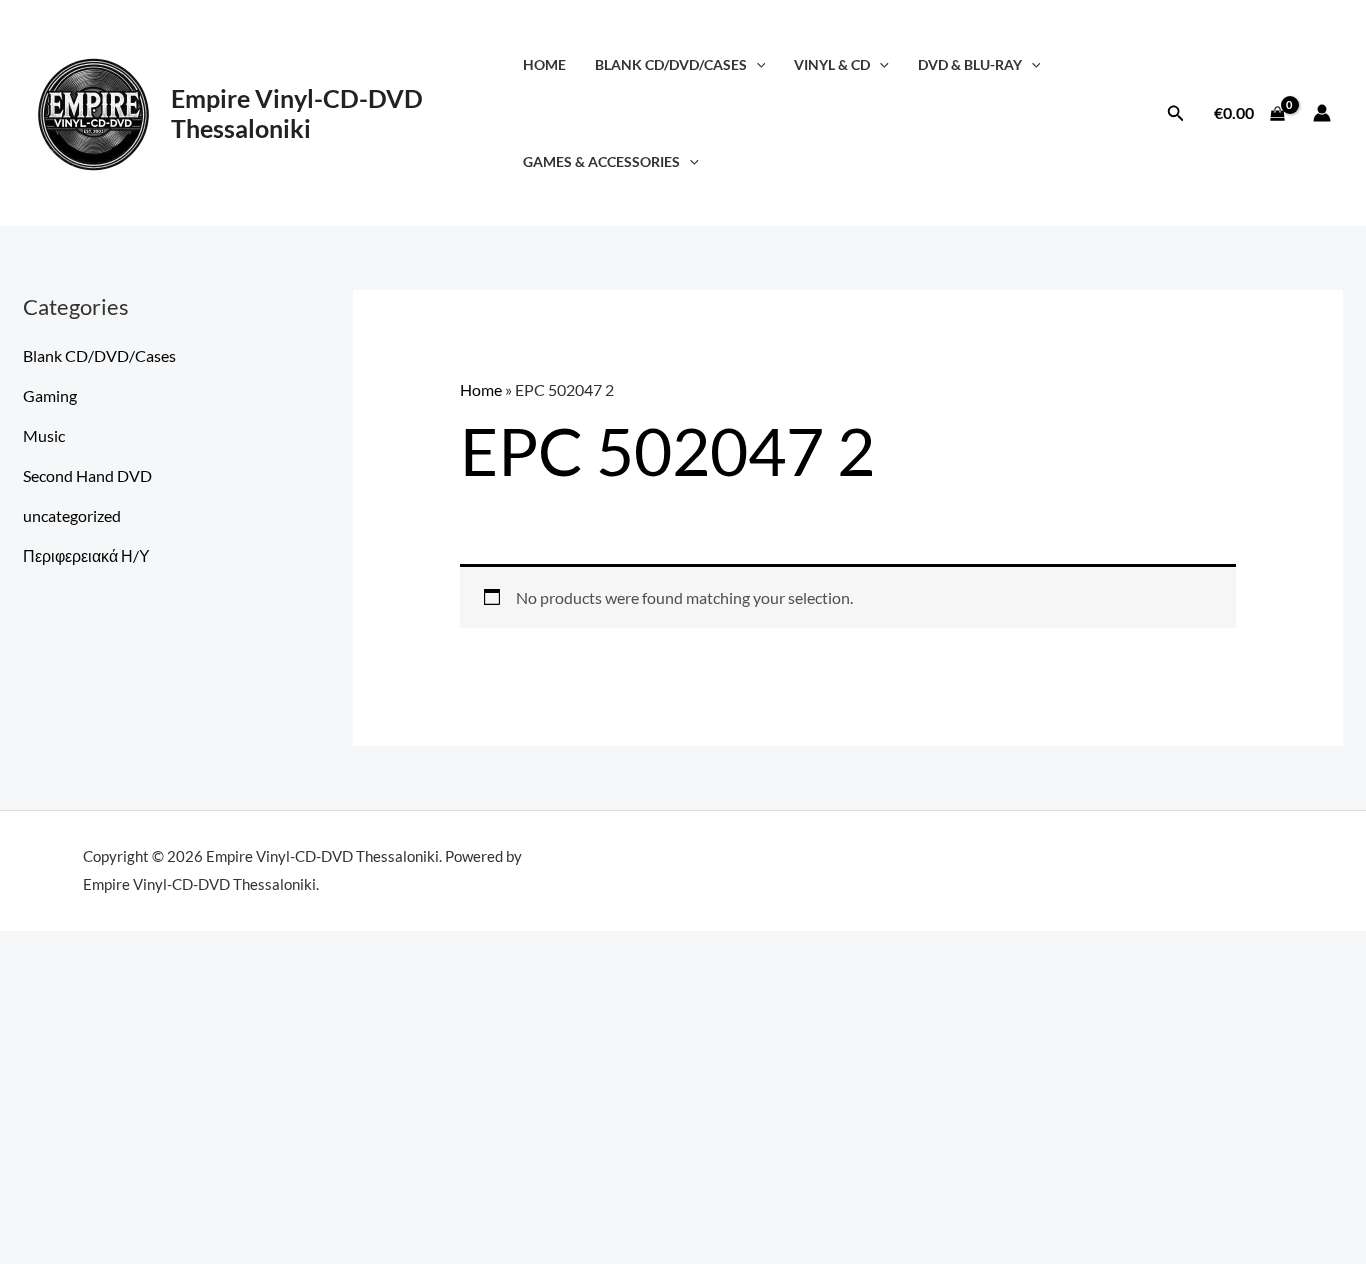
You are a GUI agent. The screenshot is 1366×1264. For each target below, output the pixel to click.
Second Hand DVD (87, 475)
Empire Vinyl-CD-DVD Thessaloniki (297, 113)
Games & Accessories (601, 161)
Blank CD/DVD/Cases (671, 64)
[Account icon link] (1322, 113)
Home (544, 64)
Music (44, 435)
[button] (756, 64)
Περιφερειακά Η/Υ (86, 555)
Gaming (50, 395)
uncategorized (72, 515)
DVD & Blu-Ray (970, 64)
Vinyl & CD (832, 64)
